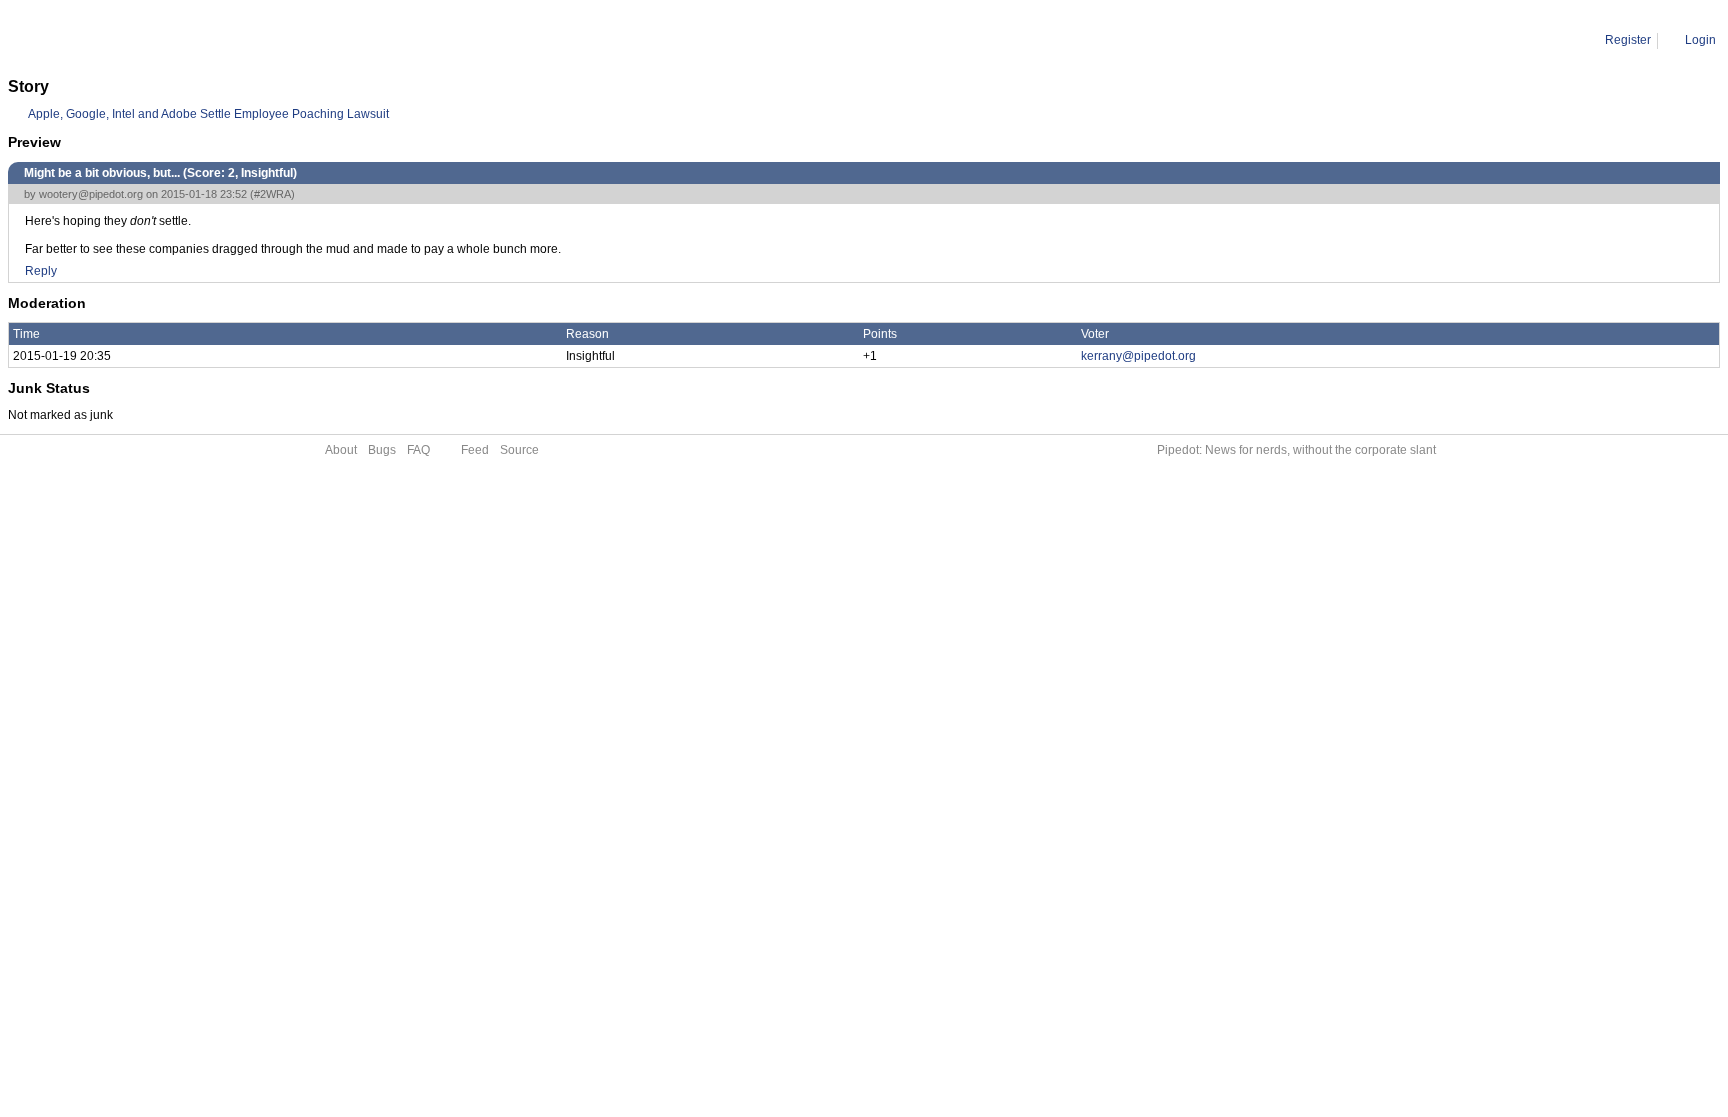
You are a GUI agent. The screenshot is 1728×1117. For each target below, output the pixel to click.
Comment (110, 40)
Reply (41, 271)
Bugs (382, 450)
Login (1700, 40)
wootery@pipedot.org (91, 194)
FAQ (418, 450)
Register (1628, 40)
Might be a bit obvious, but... (226, 40)
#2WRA (272, 194)
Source (519, 450)
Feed (475, 450)
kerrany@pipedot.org (1138, 356)
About (341, 450)
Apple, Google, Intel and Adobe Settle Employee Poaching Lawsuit (208, 114)
